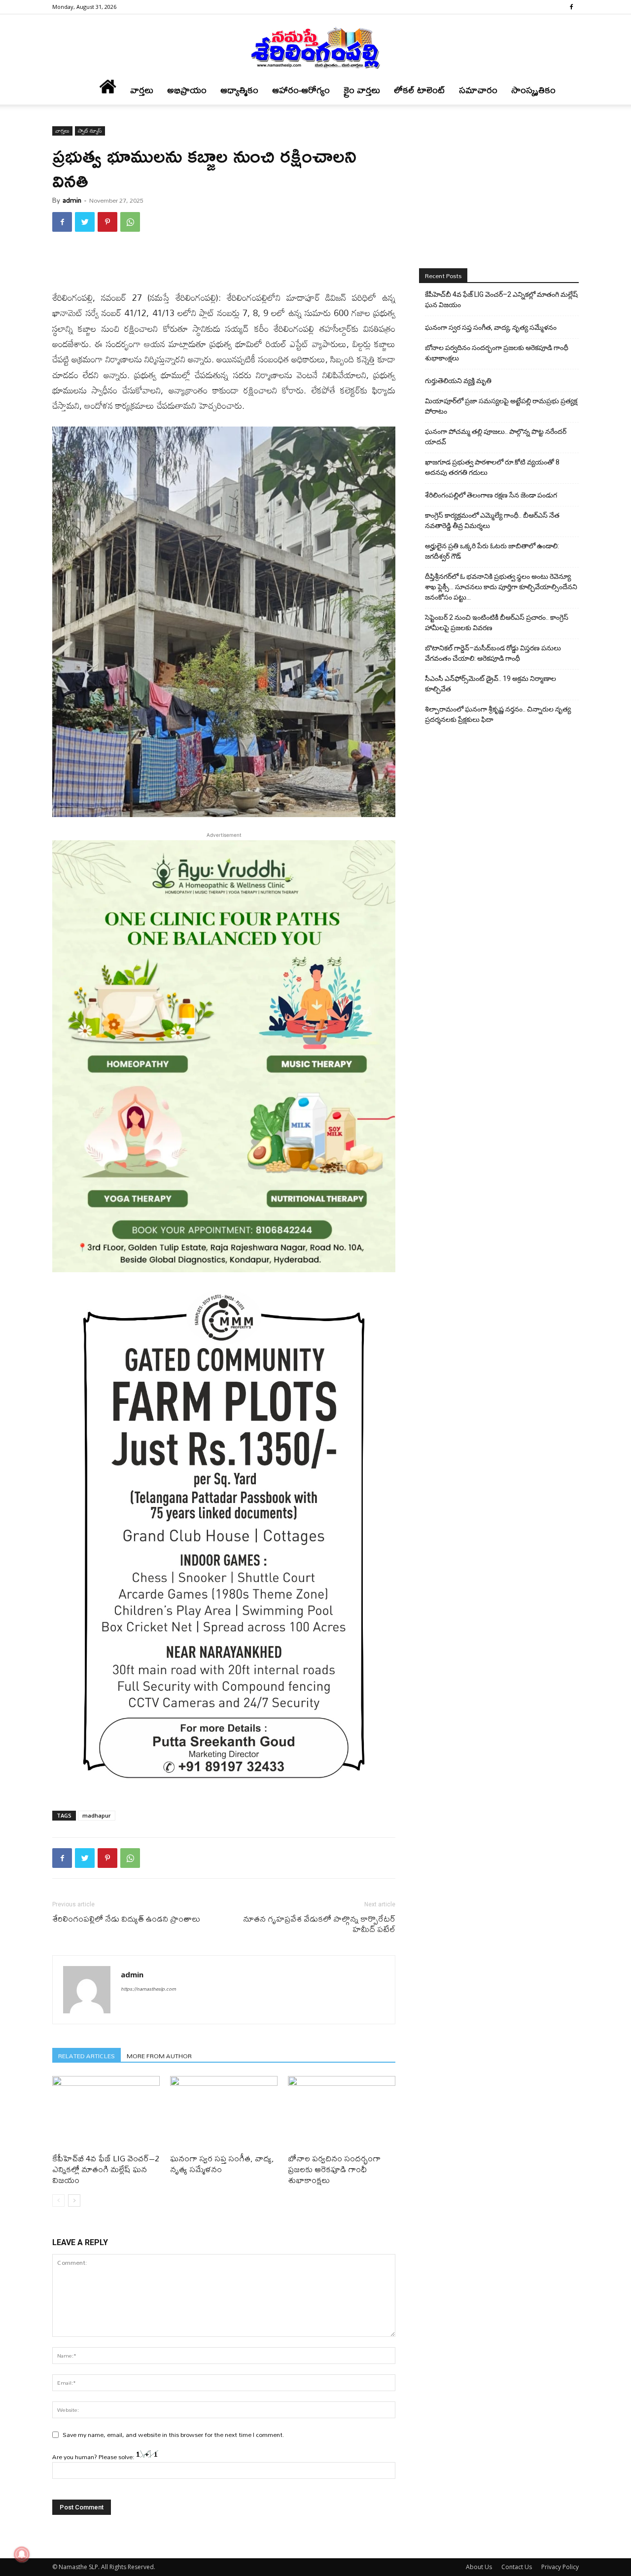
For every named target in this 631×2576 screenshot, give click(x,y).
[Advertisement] (224, 265)
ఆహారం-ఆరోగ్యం (301, 90)
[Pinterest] (107, 222)
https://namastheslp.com (148, 1989)
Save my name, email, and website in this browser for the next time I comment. (174, 2434)
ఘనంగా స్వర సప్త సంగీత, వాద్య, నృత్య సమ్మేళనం (222, 2164)
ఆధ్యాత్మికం (239, 90)
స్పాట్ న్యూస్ (90, 131)
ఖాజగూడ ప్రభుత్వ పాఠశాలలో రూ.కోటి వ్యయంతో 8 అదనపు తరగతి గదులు (492, 467)
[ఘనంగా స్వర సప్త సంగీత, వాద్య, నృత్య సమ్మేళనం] (224, 2113)
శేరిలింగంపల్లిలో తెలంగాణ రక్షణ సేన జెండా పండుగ (491, 495)
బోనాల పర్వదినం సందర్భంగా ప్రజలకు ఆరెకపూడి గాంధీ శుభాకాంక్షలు (334, 2169)
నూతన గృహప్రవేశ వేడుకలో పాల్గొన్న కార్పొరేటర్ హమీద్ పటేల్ (319, 1924)
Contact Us (517, 2567)
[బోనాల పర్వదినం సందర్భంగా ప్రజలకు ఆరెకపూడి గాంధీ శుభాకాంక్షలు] (342, 2113)
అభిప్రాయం (187, 90)
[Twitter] (85, 222)
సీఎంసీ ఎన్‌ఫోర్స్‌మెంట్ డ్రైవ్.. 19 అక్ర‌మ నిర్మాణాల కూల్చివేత (491, 684)
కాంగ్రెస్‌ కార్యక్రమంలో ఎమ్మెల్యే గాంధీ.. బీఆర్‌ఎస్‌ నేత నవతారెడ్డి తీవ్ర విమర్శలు (492, 520)
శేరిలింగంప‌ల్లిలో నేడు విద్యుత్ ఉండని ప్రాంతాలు (126, 1918)
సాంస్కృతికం (533, 90)
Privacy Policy (560, 2567)
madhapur (97, 1815)
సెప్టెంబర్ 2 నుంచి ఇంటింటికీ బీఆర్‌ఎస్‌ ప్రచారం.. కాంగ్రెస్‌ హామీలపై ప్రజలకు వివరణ (497, 623)
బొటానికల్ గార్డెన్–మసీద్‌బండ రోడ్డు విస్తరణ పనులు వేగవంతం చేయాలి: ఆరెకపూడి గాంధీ (493, 653)
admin (72, 200)
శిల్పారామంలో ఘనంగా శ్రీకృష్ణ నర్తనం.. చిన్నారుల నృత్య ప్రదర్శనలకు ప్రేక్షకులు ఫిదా (498, 714)
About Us (479, 2567)
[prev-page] (58, 2200)
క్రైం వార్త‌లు (362, 90)
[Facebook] (571, 7)
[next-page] (74, 2200)
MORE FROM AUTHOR (159, 2056)
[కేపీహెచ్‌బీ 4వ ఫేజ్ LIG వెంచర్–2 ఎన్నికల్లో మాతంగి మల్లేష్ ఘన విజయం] (106, 2113)
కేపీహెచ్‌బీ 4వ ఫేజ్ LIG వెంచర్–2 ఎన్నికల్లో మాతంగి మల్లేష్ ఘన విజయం (106, 2169)
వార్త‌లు (142, 90)
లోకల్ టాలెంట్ (420, 90)
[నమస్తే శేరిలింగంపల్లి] (315, 47)
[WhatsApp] (130, 222)
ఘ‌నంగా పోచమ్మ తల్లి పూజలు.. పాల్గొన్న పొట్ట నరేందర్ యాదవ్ (496, 437)
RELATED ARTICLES (87, 2056)
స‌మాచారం (478, 90)
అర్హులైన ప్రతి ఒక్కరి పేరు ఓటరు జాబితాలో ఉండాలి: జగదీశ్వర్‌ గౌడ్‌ (492, 551)
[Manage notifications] (22, 2554)
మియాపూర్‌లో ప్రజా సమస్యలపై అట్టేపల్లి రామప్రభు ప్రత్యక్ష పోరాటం (501, 406)
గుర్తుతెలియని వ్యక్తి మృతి (458, 381)
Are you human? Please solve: (94, 2457)
